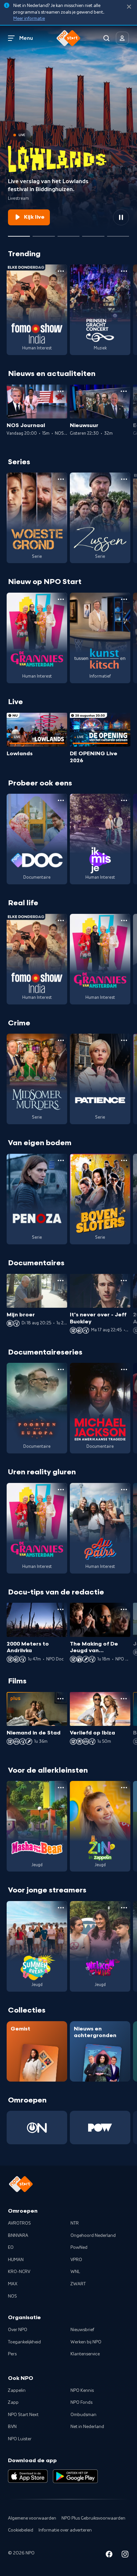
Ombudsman (83, 2415)
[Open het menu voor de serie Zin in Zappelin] (124, 1788)
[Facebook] (109, 2555)
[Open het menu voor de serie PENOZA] (61, 1160)
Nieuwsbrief (82, 2330)
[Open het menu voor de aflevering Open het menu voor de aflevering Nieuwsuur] (124, 391)
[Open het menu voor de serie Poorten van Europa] (61, 1369)
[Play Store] (75, 2476)
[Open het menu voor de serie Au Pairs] (124, 1490)
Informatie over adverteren (65, 2530)
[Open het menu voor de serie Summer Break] (61, 1908)
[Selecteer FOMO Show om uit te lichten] (44, 234)
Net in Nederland (87, 2427)
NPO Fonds (81, 2402)
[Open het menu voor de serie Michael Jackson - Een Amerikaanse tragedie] (124, 1369)
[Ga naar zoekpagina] (106, 38)
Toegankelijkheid (24, 2342)
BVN (12, 2427)
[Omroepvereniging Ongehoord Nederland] (37, 2128)
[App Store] (28, 2476)
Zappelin (17, 2391)
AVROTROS (19, 2223)
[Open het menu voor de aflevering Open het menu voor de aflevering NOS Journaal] (61, 391)
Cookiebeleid (21, 2530)
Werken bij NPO (86, 2342)
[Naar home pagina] (68, 38)
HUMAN (16, 2260)
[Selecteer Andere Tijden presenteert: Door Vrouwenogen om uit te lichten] (93, 234)
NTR (75, 2223)
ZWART (78, 2284)
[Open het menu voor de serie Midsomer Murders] (61, 1040)
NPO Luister (20, 2439)
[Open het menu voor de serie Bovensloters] (124, 1160)
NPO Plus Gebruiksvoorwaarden (93, 2518)
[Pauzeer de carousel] (121, 217)
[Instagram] (125, 2555)
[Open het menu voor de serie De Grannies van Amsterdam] (61, 599)
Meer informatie (29, 19)
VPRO (76, 2260)
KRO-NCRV (19, 2272)
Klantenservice (85, 2354)
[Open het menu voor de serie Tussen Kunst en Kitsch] (124, 599)
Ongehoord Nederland (93, 2236)
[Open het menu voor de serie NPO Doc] (61, 800)
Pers (12, 2354)
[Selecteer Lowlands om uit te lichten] (19, 234)
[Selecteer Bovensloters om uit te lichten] (68, 234)
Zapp (13, 2402)
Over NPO (18, 2330)
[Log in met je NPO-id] (122, 38)
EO (11, 2247)
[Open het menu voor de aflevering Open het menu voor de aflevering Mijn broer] (61, 1281)
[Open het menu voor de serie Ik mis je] (124, 800)
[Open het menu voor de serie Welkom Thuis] (124, 1908)
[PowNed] (100, 2128)
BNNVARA (18, 2236)
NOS (12, 2296)
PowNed (79, 2247)
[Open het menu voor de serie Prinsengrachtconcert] (124, 271)
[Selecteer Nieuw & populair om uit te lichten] (118, 234)
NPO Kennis (82, 2391)
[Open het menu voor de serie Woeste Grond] (61, 479)
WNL (75, 2272)
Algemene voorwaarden (32, 2518)
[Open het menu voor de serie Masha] (61, 1788)
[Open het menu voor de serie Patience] (124, 1040)
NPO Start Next (23, 2415)
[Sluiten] (129, 7)
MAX (13, 2284)
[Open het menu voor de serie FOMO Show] (61, 271)
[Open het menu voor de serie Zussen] (124, 479)
